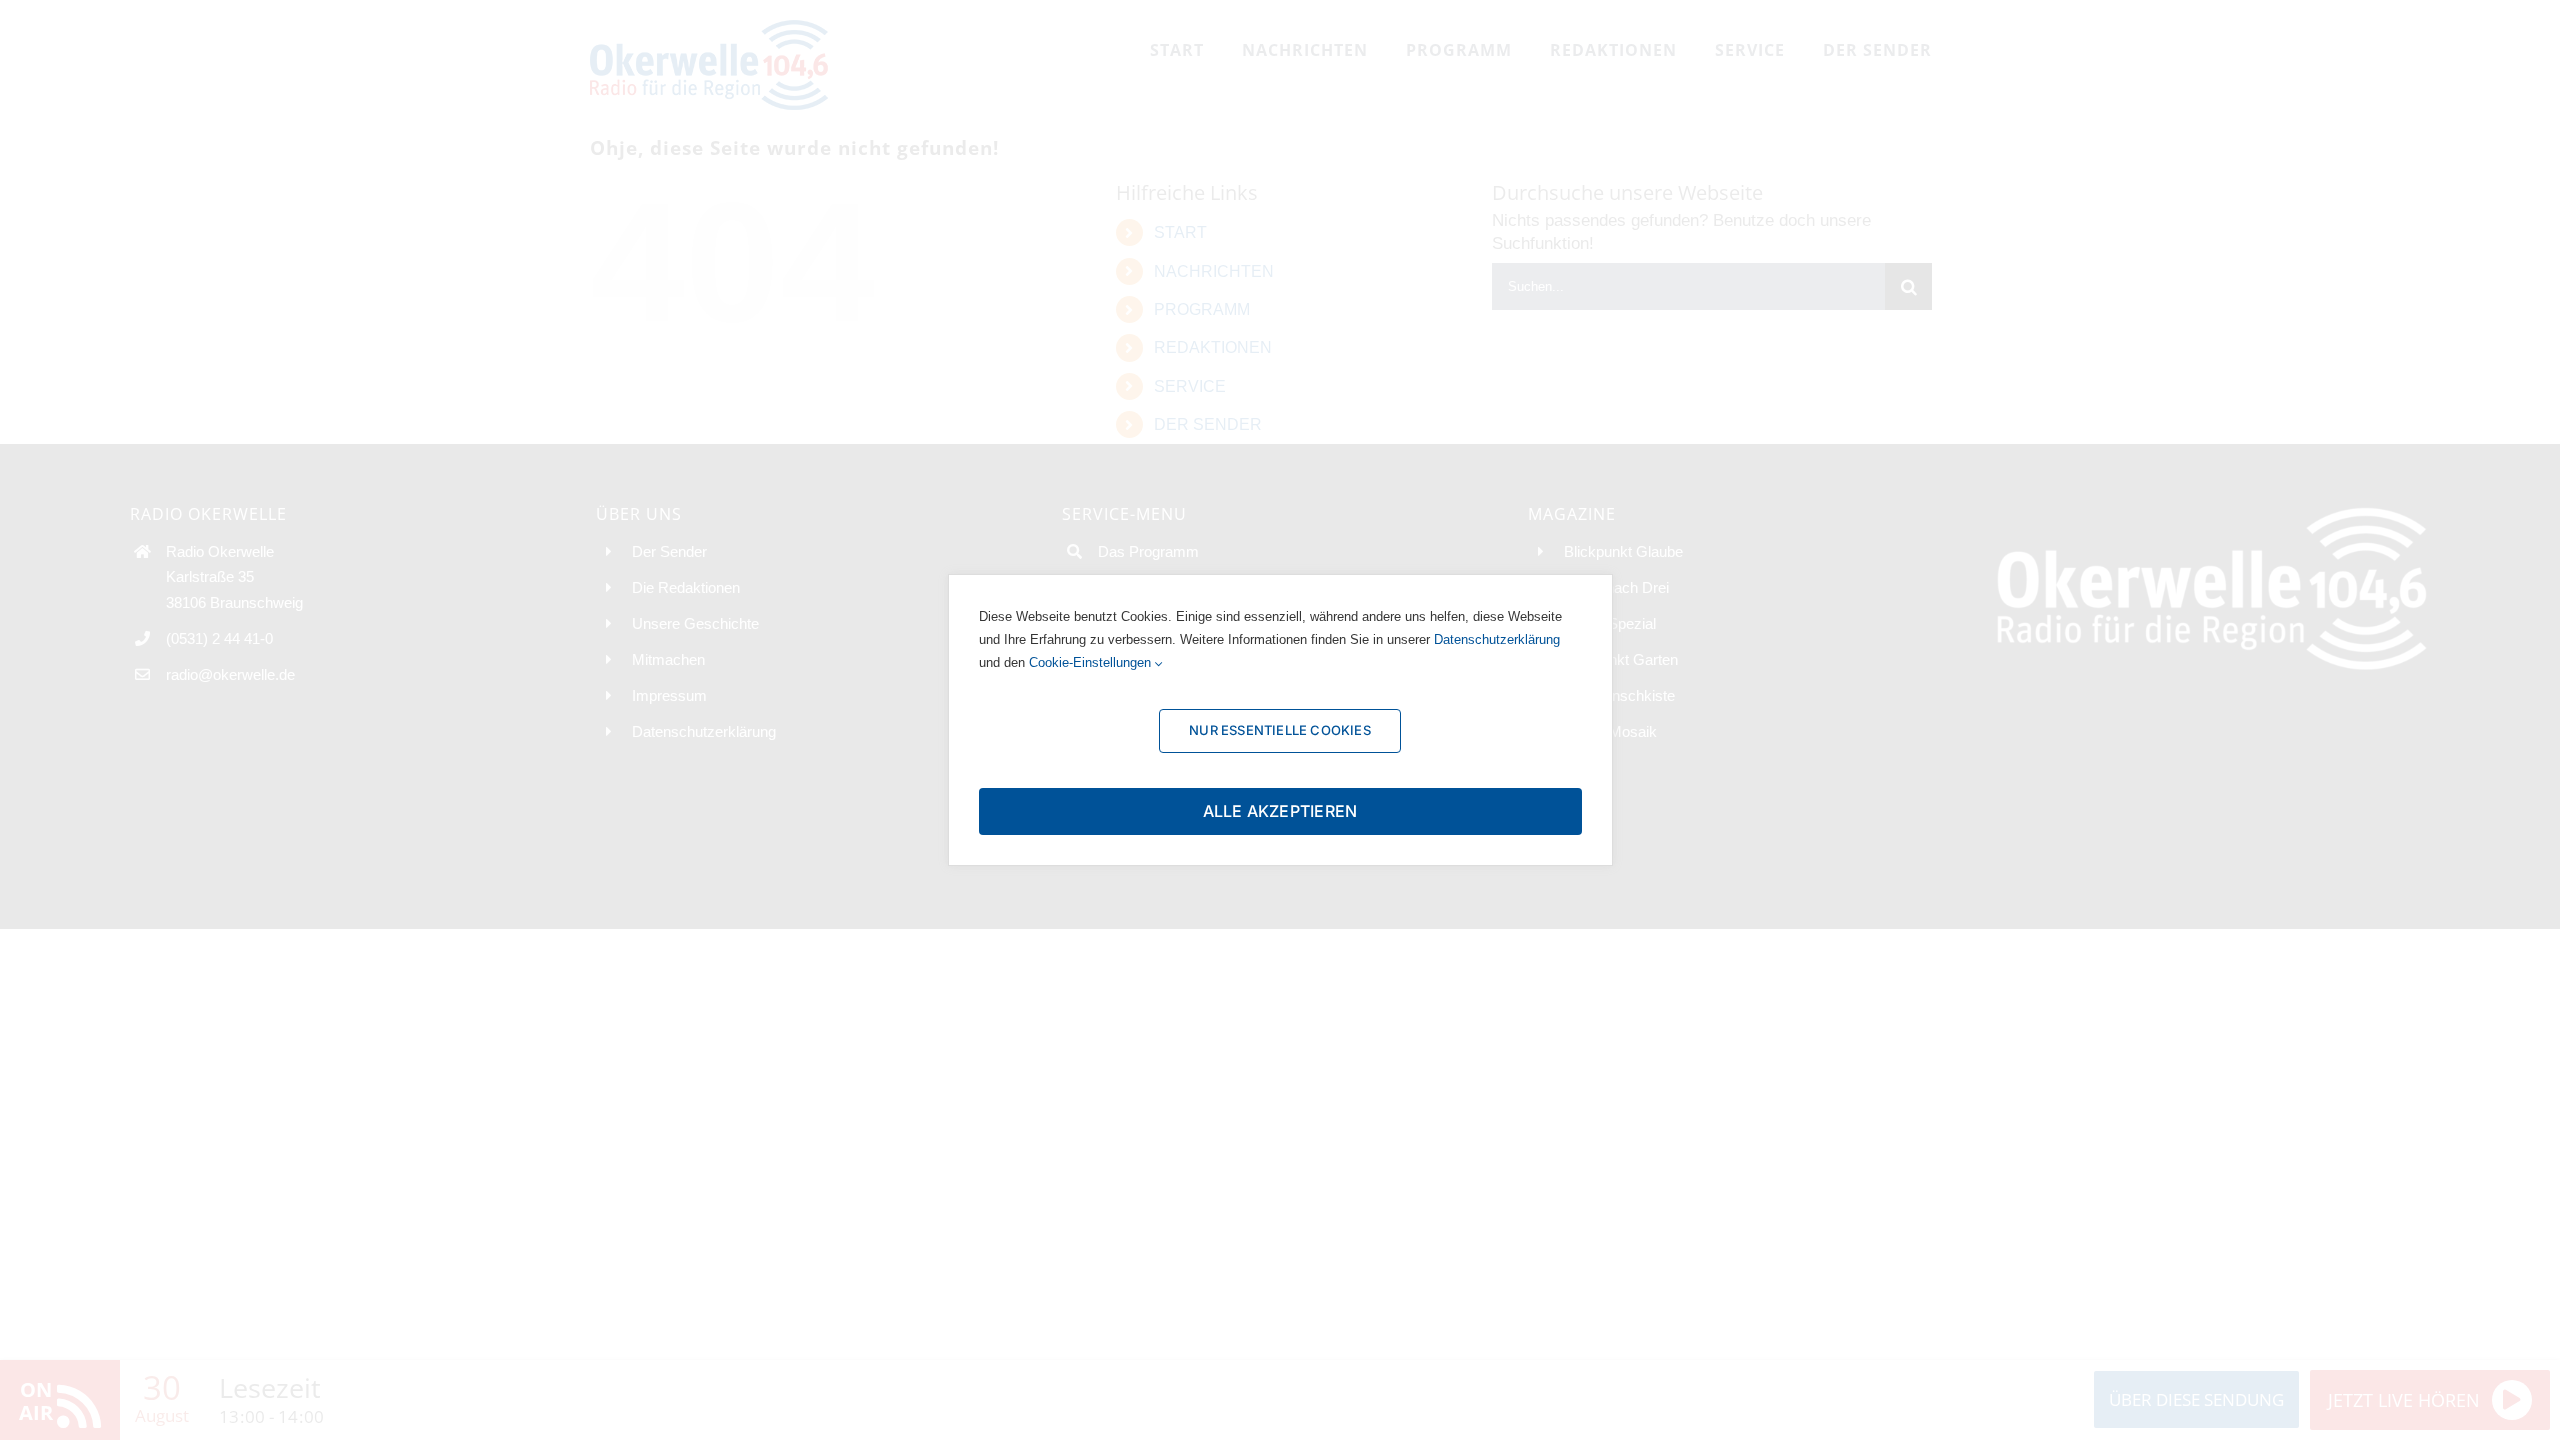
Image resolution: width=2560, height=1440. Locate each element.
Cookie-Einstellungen (1092, 662)
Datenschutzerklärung (1497, 639)
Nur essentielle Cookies (1280, 730)
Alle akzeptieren (1280, 811)
